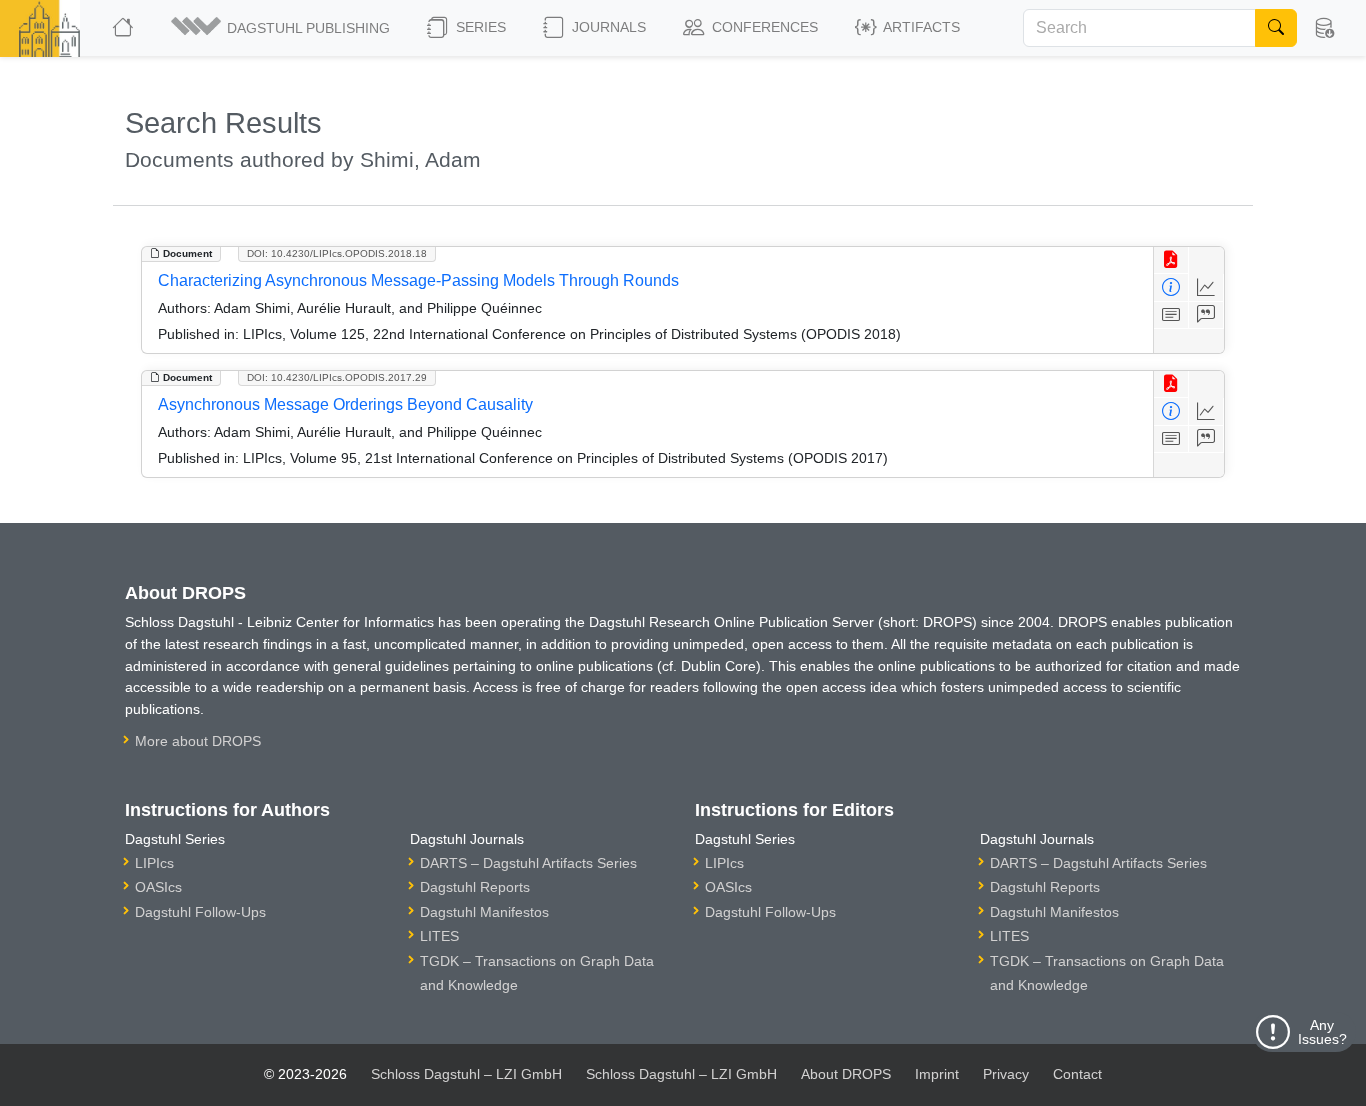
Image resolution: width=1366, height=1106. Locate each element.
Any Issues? (1322, 1032)
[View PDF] (1171, 260)
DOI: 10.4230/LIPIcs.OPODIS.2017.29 (337, 377)
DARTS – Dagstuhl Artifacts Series (528, 863)
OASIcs (158, 887)
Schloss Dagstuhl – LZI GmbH (466, 1074)
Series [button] (479, 27)
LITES (439, 936)
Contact (1077, 1074)
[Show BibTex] (1206, 315)
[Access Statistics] (1206, 287)
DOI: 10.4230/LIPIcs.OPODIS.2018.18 (337, 253)
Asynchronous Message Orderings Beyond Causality (345, 404)
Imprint (937, 1074)
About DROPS (846, 1074)
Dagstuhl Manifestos (484, 912)
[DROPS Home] (124, 28)
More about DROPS (198, 741)
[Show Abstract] (1171, 315)
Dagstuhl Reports (475, 887)
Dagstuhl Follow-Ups (200, 912)
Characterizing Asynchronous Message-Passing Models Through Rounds (418, 280)
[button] (282, 28)
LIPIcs (154, 863)
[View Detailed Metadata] (1171, 287)
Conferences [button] (763, 27)
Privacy (1006, 1074)
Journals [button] (607, 27)
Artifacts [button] (920, 27)
